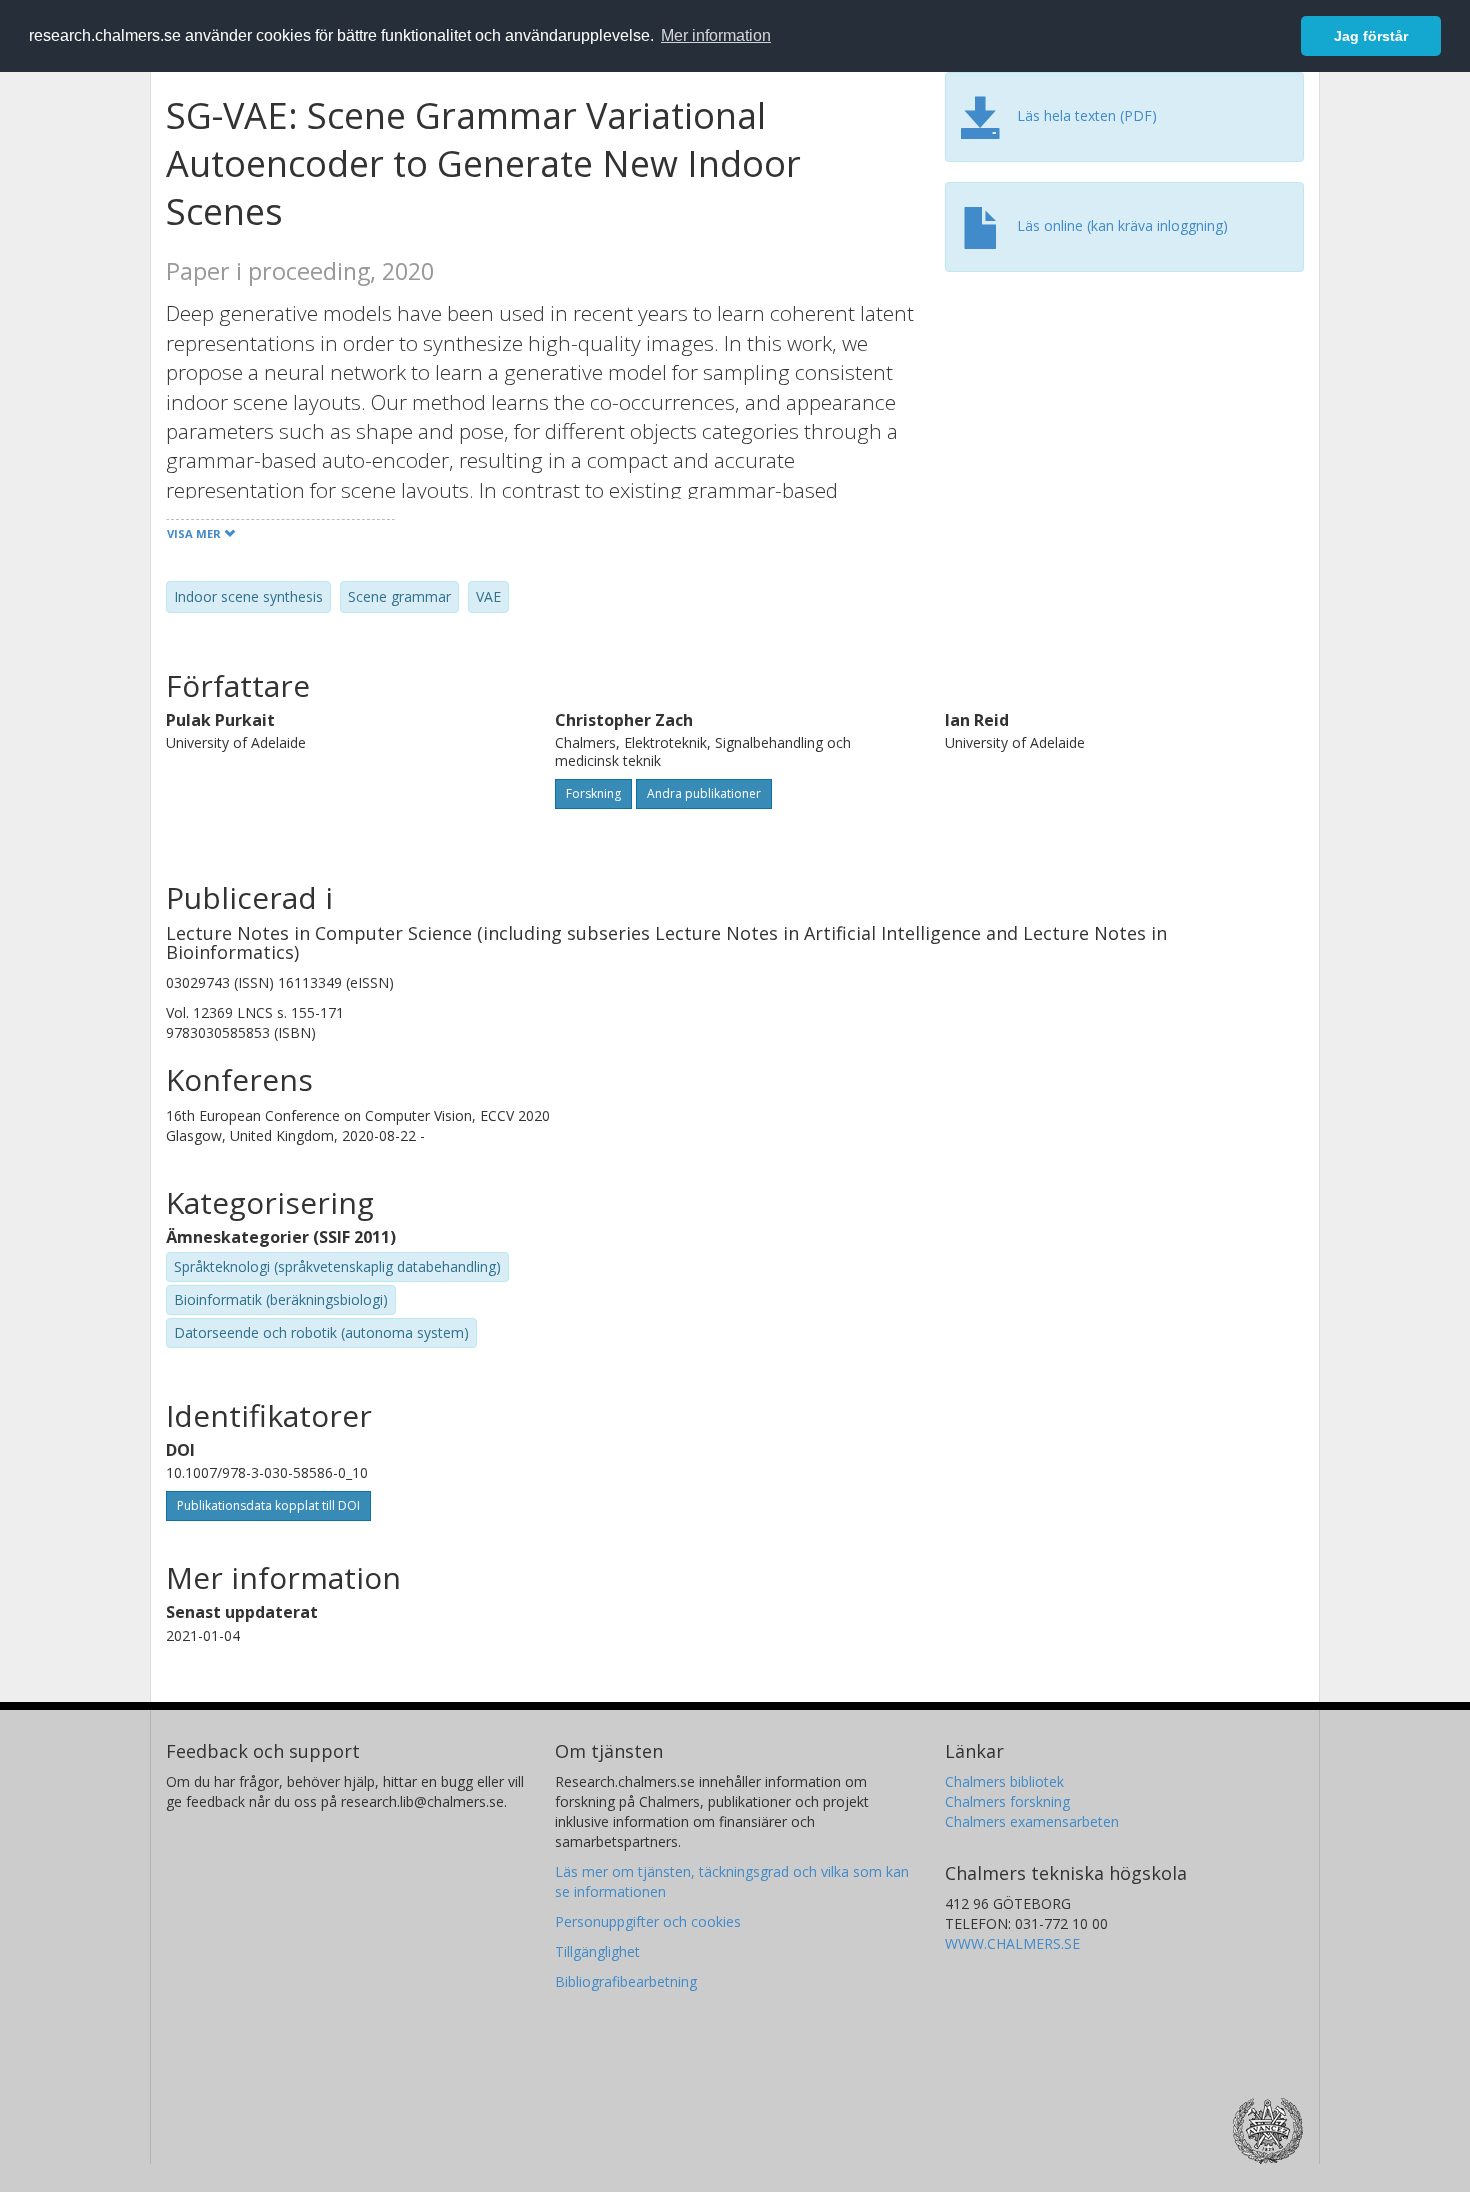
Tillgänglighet (597, 1951)
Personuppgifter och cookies (648, 1921)
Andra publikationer (704, 793)
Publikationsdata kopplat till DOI (268, 1505)
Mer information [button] (716, 35)
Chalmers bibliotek (1004, 1781)
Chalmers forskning (1007, 1801)
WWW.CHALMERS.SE (1012, 1943)
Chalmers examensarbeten (1032, 1821)
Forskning (593, 793)
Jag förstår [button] (1371, 36)
